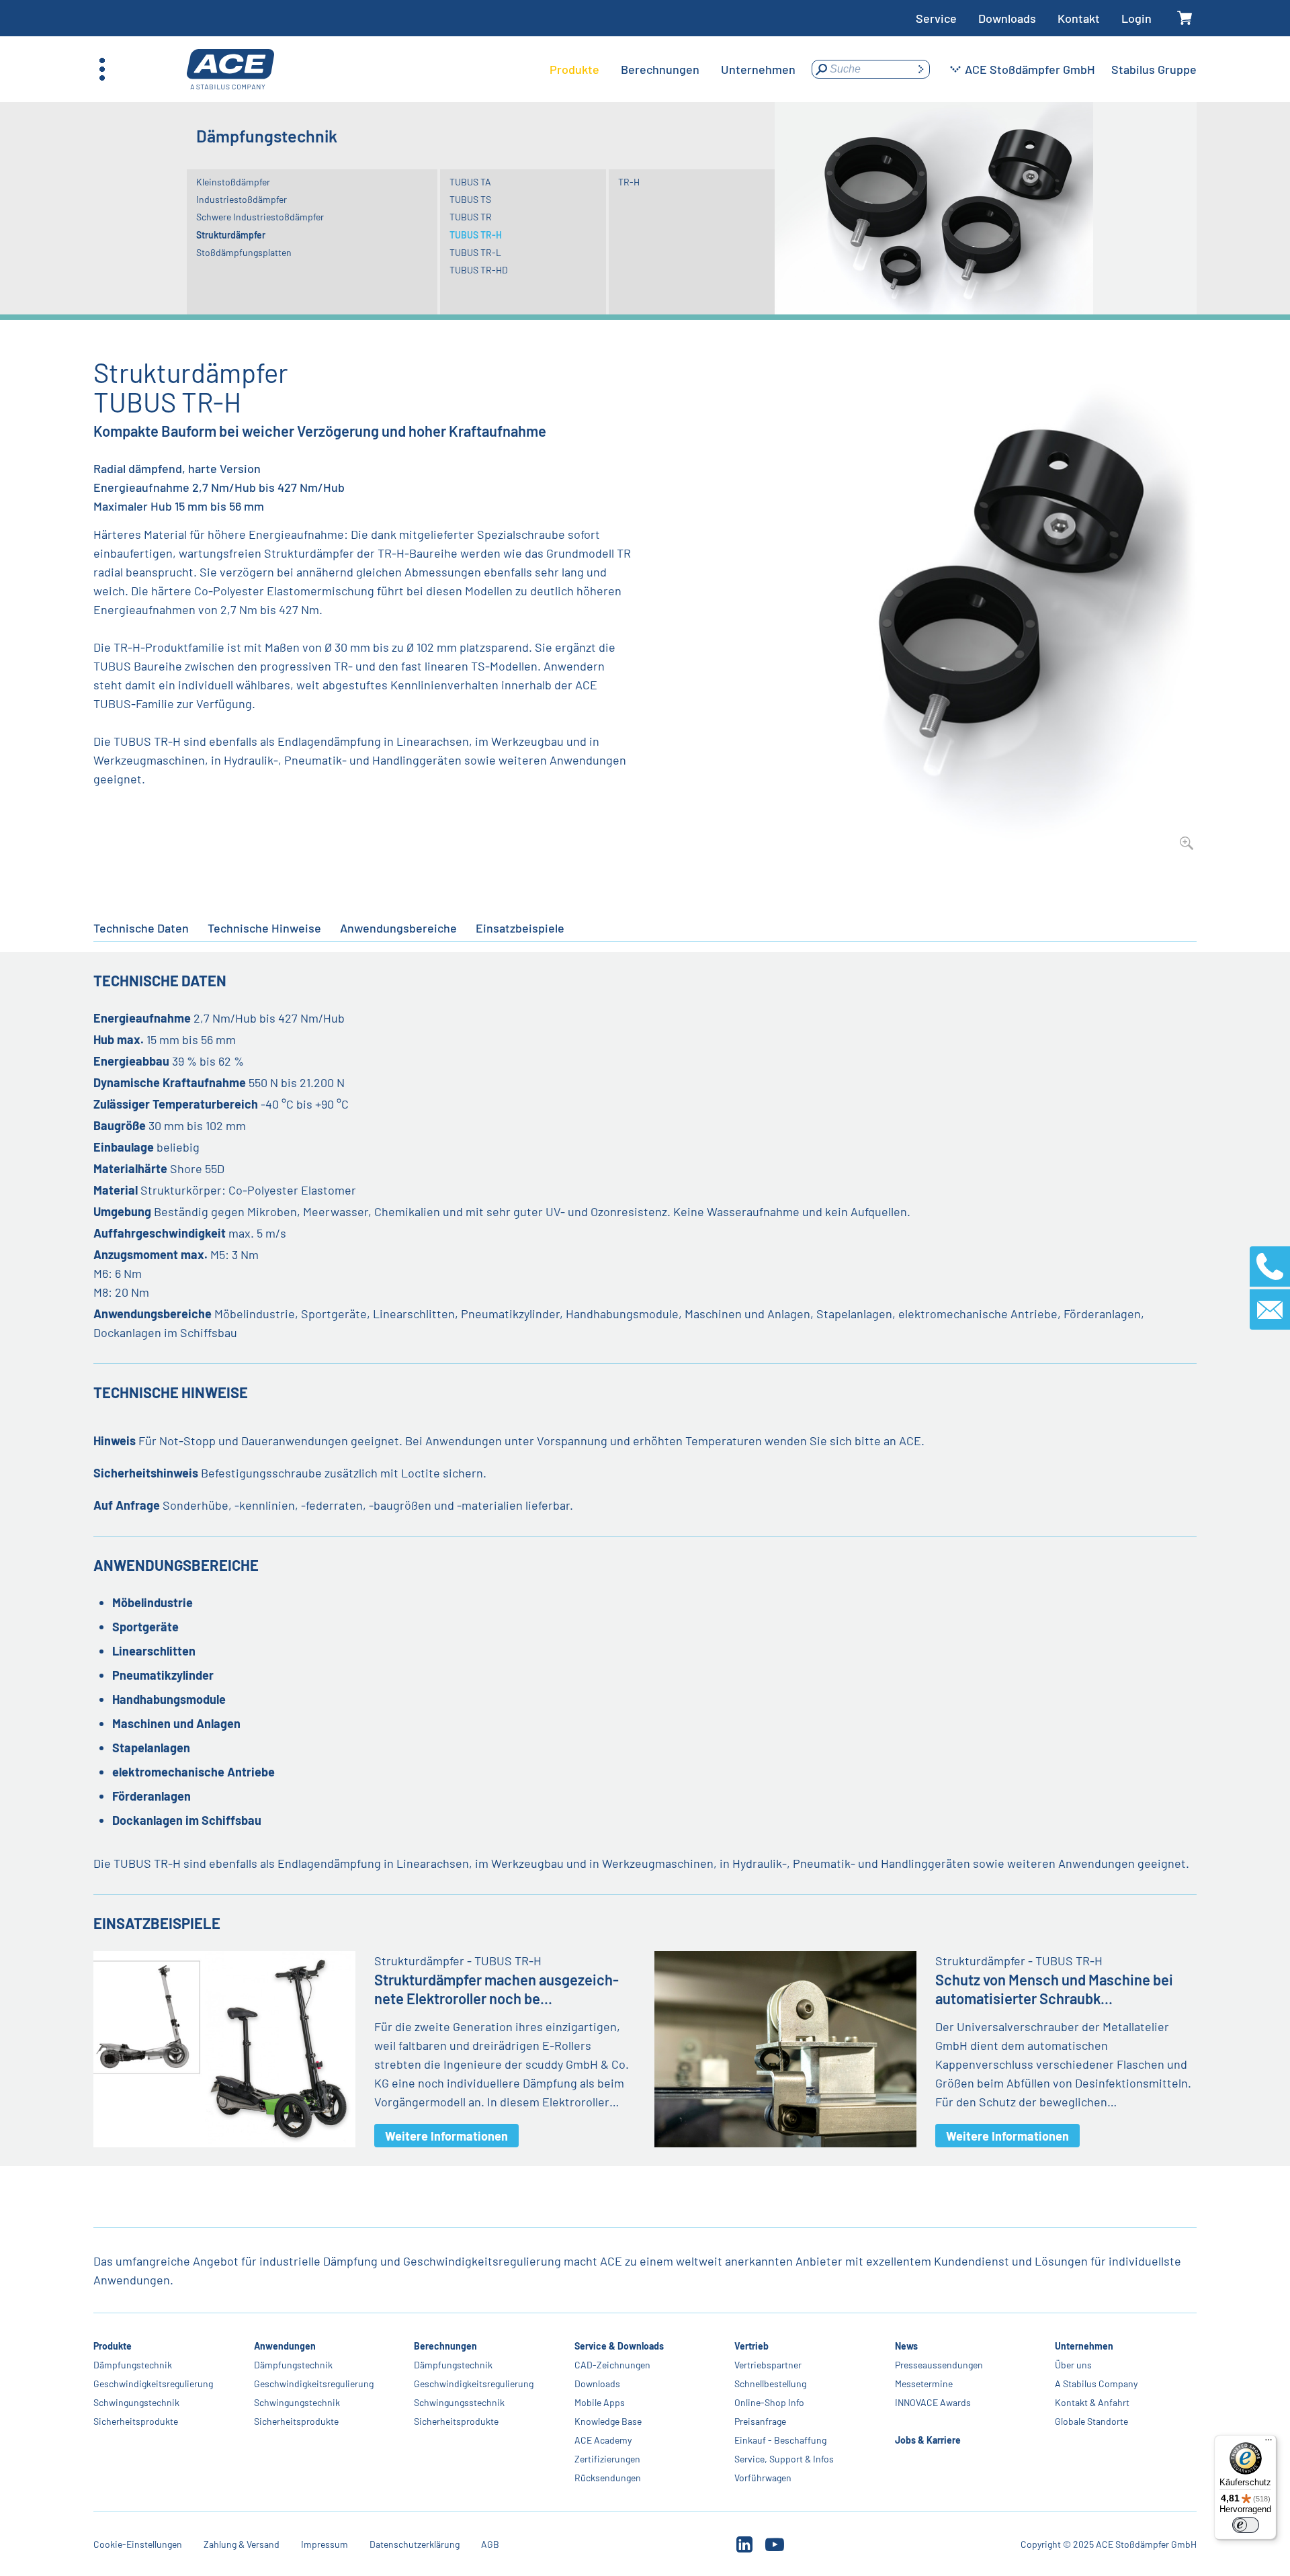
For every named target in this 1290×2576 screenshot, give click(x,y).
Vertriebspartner (768, 2365)
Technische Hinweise (264, 928)
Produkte (113, 2346)
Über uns (1073, 2365)
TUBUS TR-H (476, 235)
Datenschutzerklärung (415, 2544)
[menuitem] (574, 69)
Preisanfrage (760, 2421)
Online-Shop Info (769, 2402)
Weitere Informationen (446, 2136)
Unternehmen (1084, 2346)
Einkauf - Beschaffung (780, 2440)
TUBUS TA (470, 182)
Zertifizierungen (607, 2459)
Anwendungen (285, 2346)
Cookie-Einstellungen (138, 2544)
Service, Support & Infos (784, 2459)
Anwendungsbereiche (398, 928)
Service (936, 18)
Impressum (325, 2544)
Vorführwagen (763, 2478)
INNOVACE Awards (933, 2402)
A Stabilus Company (1096, 2384)
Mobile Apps (600, 2402)
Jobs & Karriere (928, 2440)
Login (1136, 18)
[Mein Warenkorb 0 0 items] (1185, 18)
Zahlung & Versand (242, 2544)
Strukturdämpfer (231, 235)
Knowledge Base (608, 2421)
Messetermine (924, 2384)
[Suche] (920, 69)
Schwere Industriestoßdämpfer (260, 217)
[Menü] (1268, 2443)
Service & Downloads (619, 2346)
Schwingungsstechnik (459, 2402)
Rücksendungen (608, 2478)
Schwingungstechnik (136, 2402)
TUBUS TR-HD (479, 270)
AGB (490, 2544)
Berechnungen (445, 2346)
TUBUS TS (470, 199)
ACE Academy (603, 2440)
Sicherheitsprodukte (136, 2421)
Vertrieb (751, 2346)
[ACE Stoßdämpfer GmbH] (230, 70)
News (906, 2346)
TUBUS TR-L (475, 252)
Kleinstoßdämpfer (233, 182)
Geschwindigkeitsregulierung (153, 2384)
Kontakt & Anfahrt (1092, 2402)
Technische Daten (141, 928)
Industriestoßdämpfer (242, 199)
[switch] (1246, 2525)
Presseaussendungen (939, 2365)
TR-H (629, 182)
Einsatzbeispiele (520, 928)
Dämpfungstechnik (133, 2365)
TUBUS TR (471, 217)
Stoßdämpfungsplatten (244, 252)
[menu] (673, 69)
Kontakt (1079, 18)
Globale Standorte (1091, 2421)
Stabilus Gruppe (1154, 69)
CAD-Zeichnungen (612, 2365)
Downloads (1007, 18)
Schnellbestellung (770, 2384)
